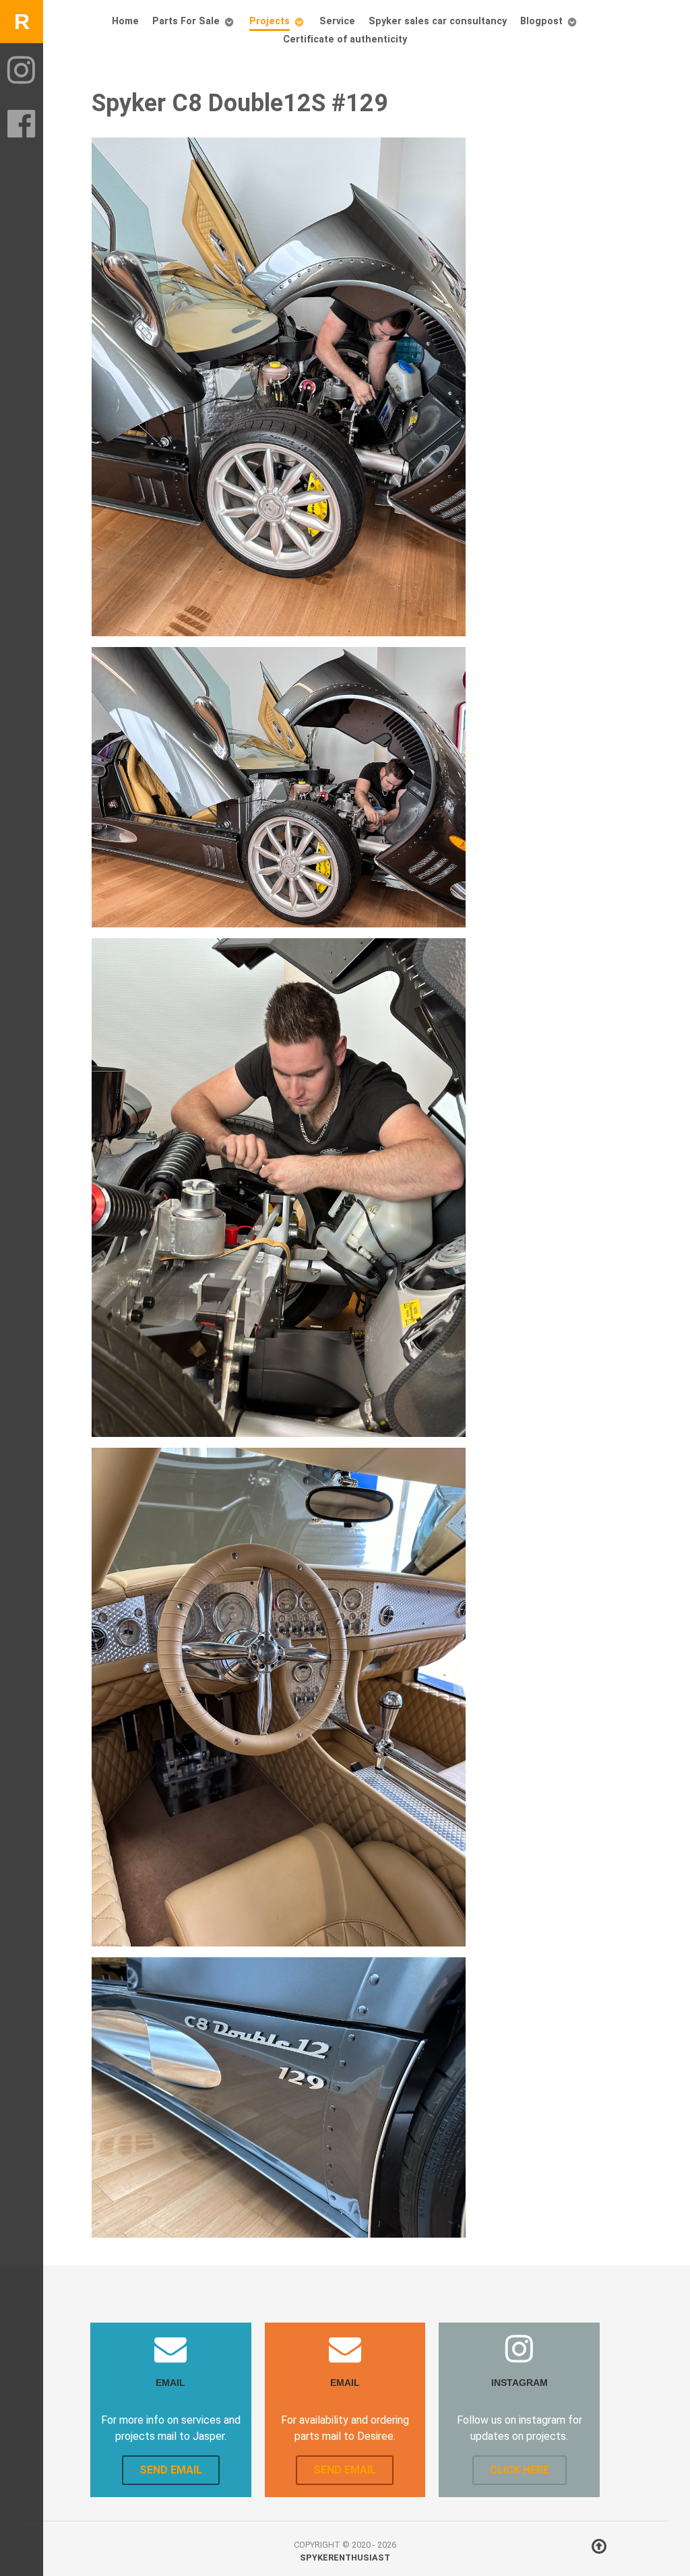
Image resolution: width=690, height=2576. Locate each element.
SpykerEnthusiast (345, 2557)
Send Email (171, 2470)
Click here (520, 2470)
